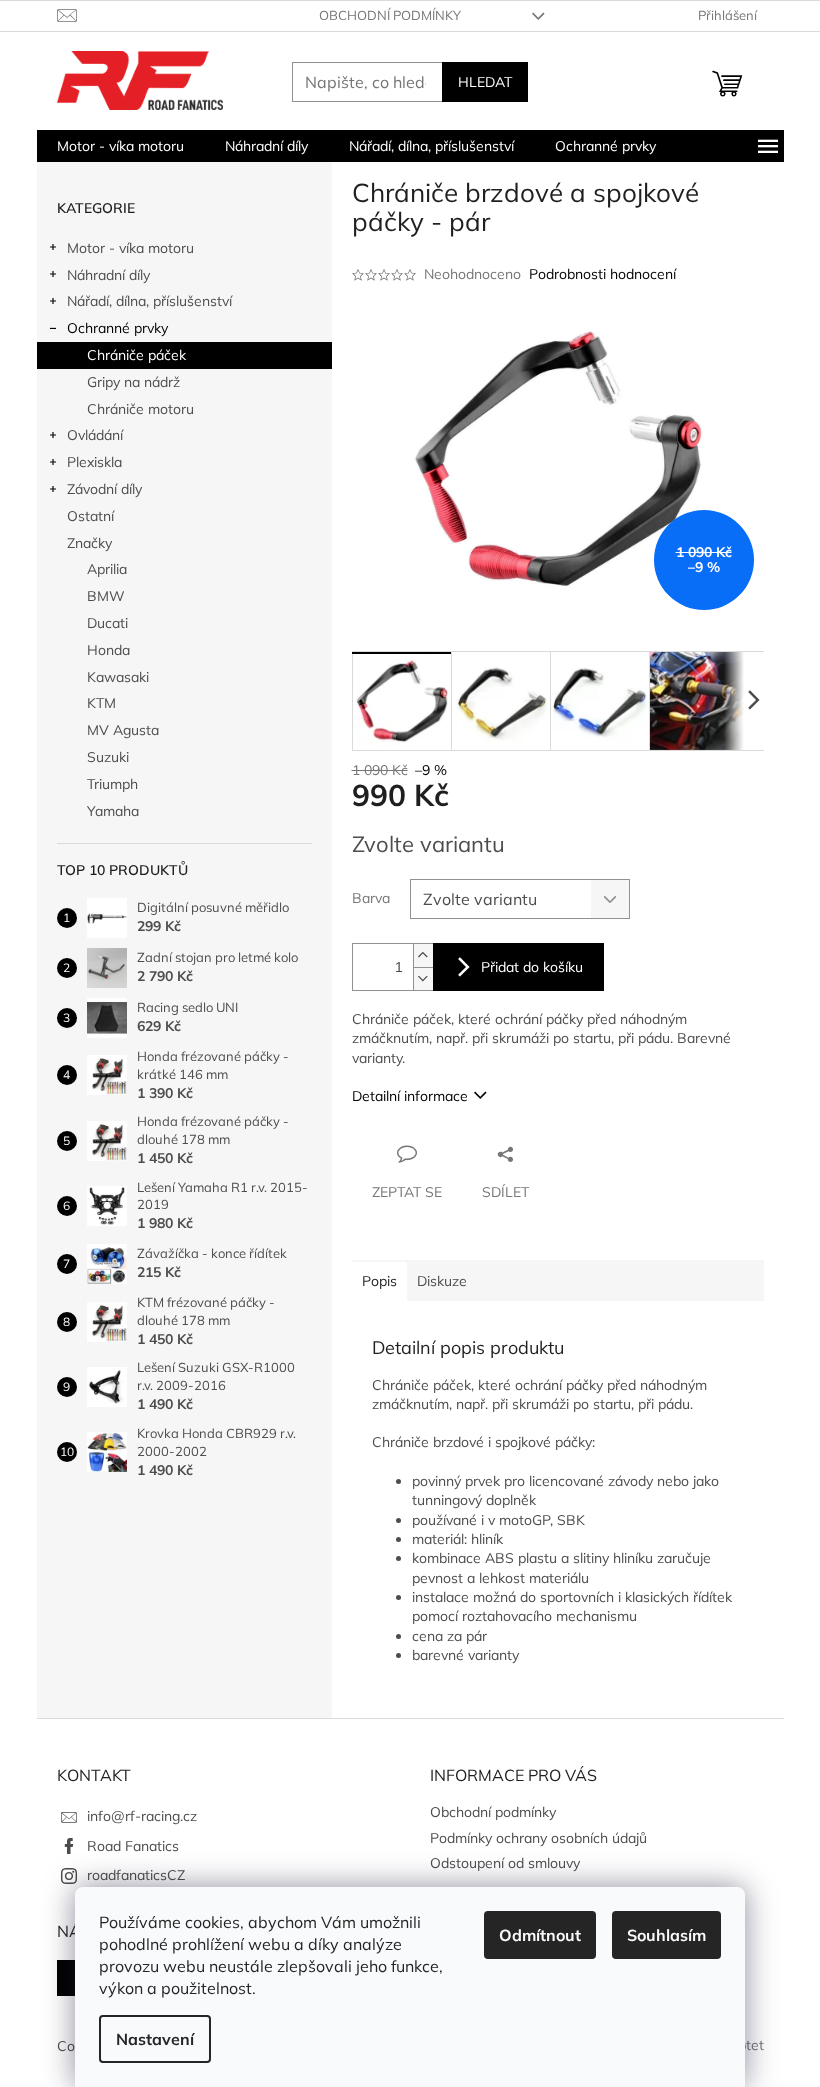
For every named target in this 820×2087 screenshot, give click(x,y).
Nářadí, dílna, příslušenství (149, 301)
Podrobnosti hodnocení (602, 274)
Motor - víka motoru (130, 248)
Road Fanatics (133, 1846)
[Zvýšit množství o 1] (423, 955)
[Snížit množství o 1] (423, 978)
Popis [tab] (379, 1281)
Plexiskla (94, 462)
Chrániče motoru (140, 409)
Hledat (485, 82)
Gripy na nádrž (133, 382)
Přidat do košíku (532, 967)
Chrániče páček (136, 355)
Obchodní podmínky (390, 15)
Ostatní (90, 516)
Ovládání (95, 435)
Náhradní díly (108, 275)
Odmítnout (540, 1935)
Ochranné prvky (117, 328)
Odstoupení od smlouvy (505, 1863)
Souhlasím (666, 1935)
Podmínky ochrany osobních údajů (538, 1838)
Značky (89, 543)
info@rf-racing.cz (142, 1816)
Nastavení (155, 2039)
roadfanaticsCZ (136, 1875)
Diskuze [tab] (442, 1281)
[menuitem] (120, 146)
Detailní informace (410, 1096)
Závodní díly (104, 489)
